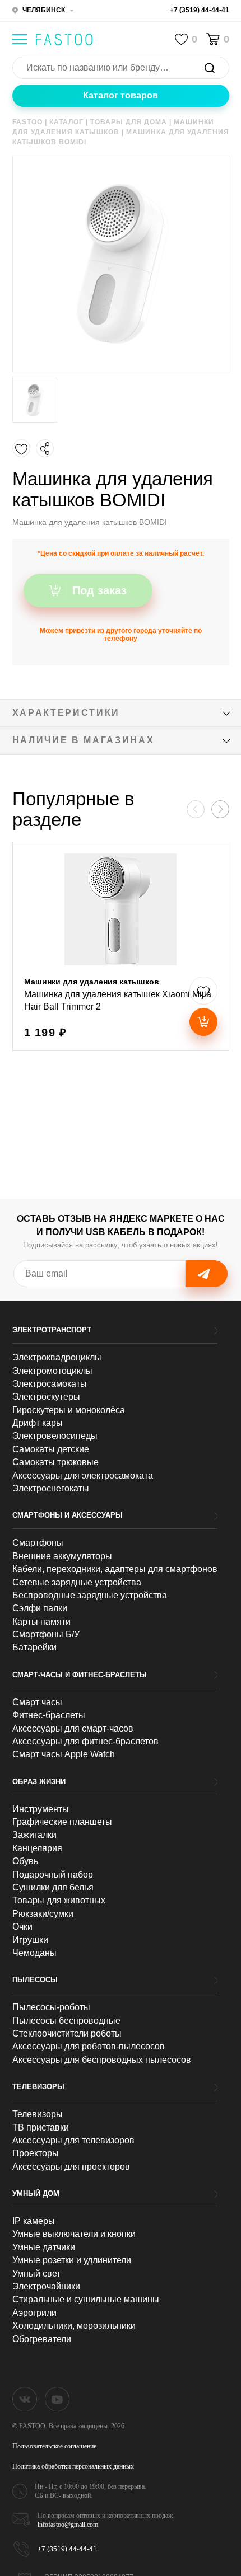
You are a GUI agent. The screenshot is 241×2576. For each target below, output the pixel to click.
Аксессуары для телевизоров (73, 2140)
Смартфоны (38, 1543)
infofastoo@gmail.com (68, 2525)
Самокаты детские (51, 1449)
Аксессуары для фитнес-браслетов (85, 1741)
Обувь (25, 1861)
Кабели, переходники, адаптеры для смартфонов (115, 1569)
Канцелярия (37, 1848)
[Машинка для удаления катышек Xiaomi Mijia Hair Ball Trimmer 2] (121, 946)
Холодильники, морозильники (74, 2326)
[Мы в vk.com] (25, 2399)
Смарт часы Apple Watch (64, 1754)
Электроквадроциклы (57, 1357)
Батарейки (34, 1647)
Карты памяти (41, 1622)
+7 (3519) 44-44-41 (200, 10)
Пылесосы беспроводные (66, 2021)
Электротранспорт (52, 1330)
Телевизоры (38, 2087)
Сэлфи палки (40, 1608)
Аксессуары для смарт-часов (73, 1728)
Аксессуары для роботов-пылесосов (89, 2046)
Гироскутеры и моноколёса (69, 1410)
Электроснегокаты (51, 1488)
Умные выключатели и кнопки (74, 2234)
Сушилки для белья (53, 1887)
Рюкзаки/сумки (43, 1914)
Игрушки (30, 1940)
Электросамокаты (50, 1384)
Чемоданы (34, 1953)
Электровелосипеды (55, 1436)
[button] (220, 809)
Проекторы (36, 2153)
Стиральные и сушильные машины (86, 2299)
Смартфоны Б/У (46, 1634)
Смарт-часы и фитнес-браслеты (80, 1675)
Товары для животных (59, 1900)
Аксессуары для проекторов (71, 2167)
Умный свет (36, 2274)
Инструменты (41, 1809)
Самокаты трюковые (55, 1462)
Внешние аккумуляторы (62, 1556)
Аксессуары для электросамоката (83, 1475)
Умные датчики (44, 2247)
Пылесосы (35, 1980)
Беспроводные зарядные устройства (90, 1595)
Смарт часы (37, 1702)
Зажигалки (34, 1835)
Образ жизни (39, 1782)
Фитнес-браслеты (49, 1715)
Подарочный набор (53, 1874)
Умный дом (36, 2193)
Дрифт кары (38, 1423)
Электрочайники (46, 2286)
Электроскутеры (46, 1397)
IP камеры (34, 2221)
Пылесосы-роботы (51, 2007)
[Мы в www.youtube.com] (57, 2399)
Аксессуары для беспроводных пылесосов (102, 2060)
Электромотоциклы (52, 1371)
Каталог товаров (121, 95)
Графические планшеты (62, 1822)
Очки (22, 1927)
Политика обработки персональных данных (73, 2466)
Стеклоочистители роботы (67, 2033)
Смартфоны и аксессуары (68, 1515)
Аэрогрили (34, 2313)
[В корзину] (203, 1022)
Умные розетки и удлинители (72, 2260)
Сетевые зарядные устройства (77, 1582)
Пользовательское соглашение (54, 2446)
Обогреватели (42, 2339)
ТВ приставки (41, 2127)
